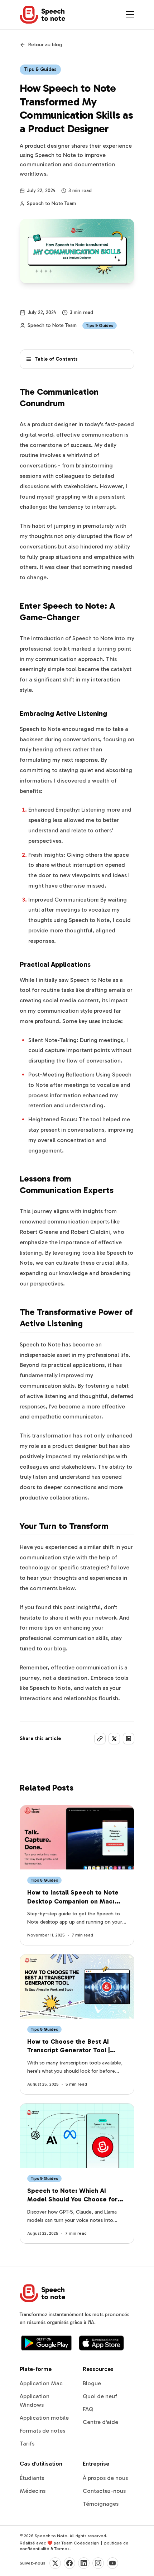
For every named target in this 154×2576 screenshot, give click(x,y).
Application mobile (44, 2418)
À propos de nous (105, 2478)
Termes (62, 2549)
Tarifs (27, 2444)
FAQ (88, 2409)
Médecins (33, 2491)
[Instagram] (98, 2563)
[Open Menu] (130, 15)
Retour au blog (45, 45)
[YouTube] (112, 2563)
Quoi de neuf (100, 2396)
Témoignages (101, 2504)
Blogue (92, 2383)
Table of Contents (56, 359)
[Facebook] (69, 2563)
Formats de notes (42, 2431)
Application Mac (41, 2383)
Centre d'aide (100, 2422)
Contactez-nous (104, 2491)
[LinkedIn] (84, 2563)
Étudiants (32, 2478)
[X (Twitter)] (55, 2563)
